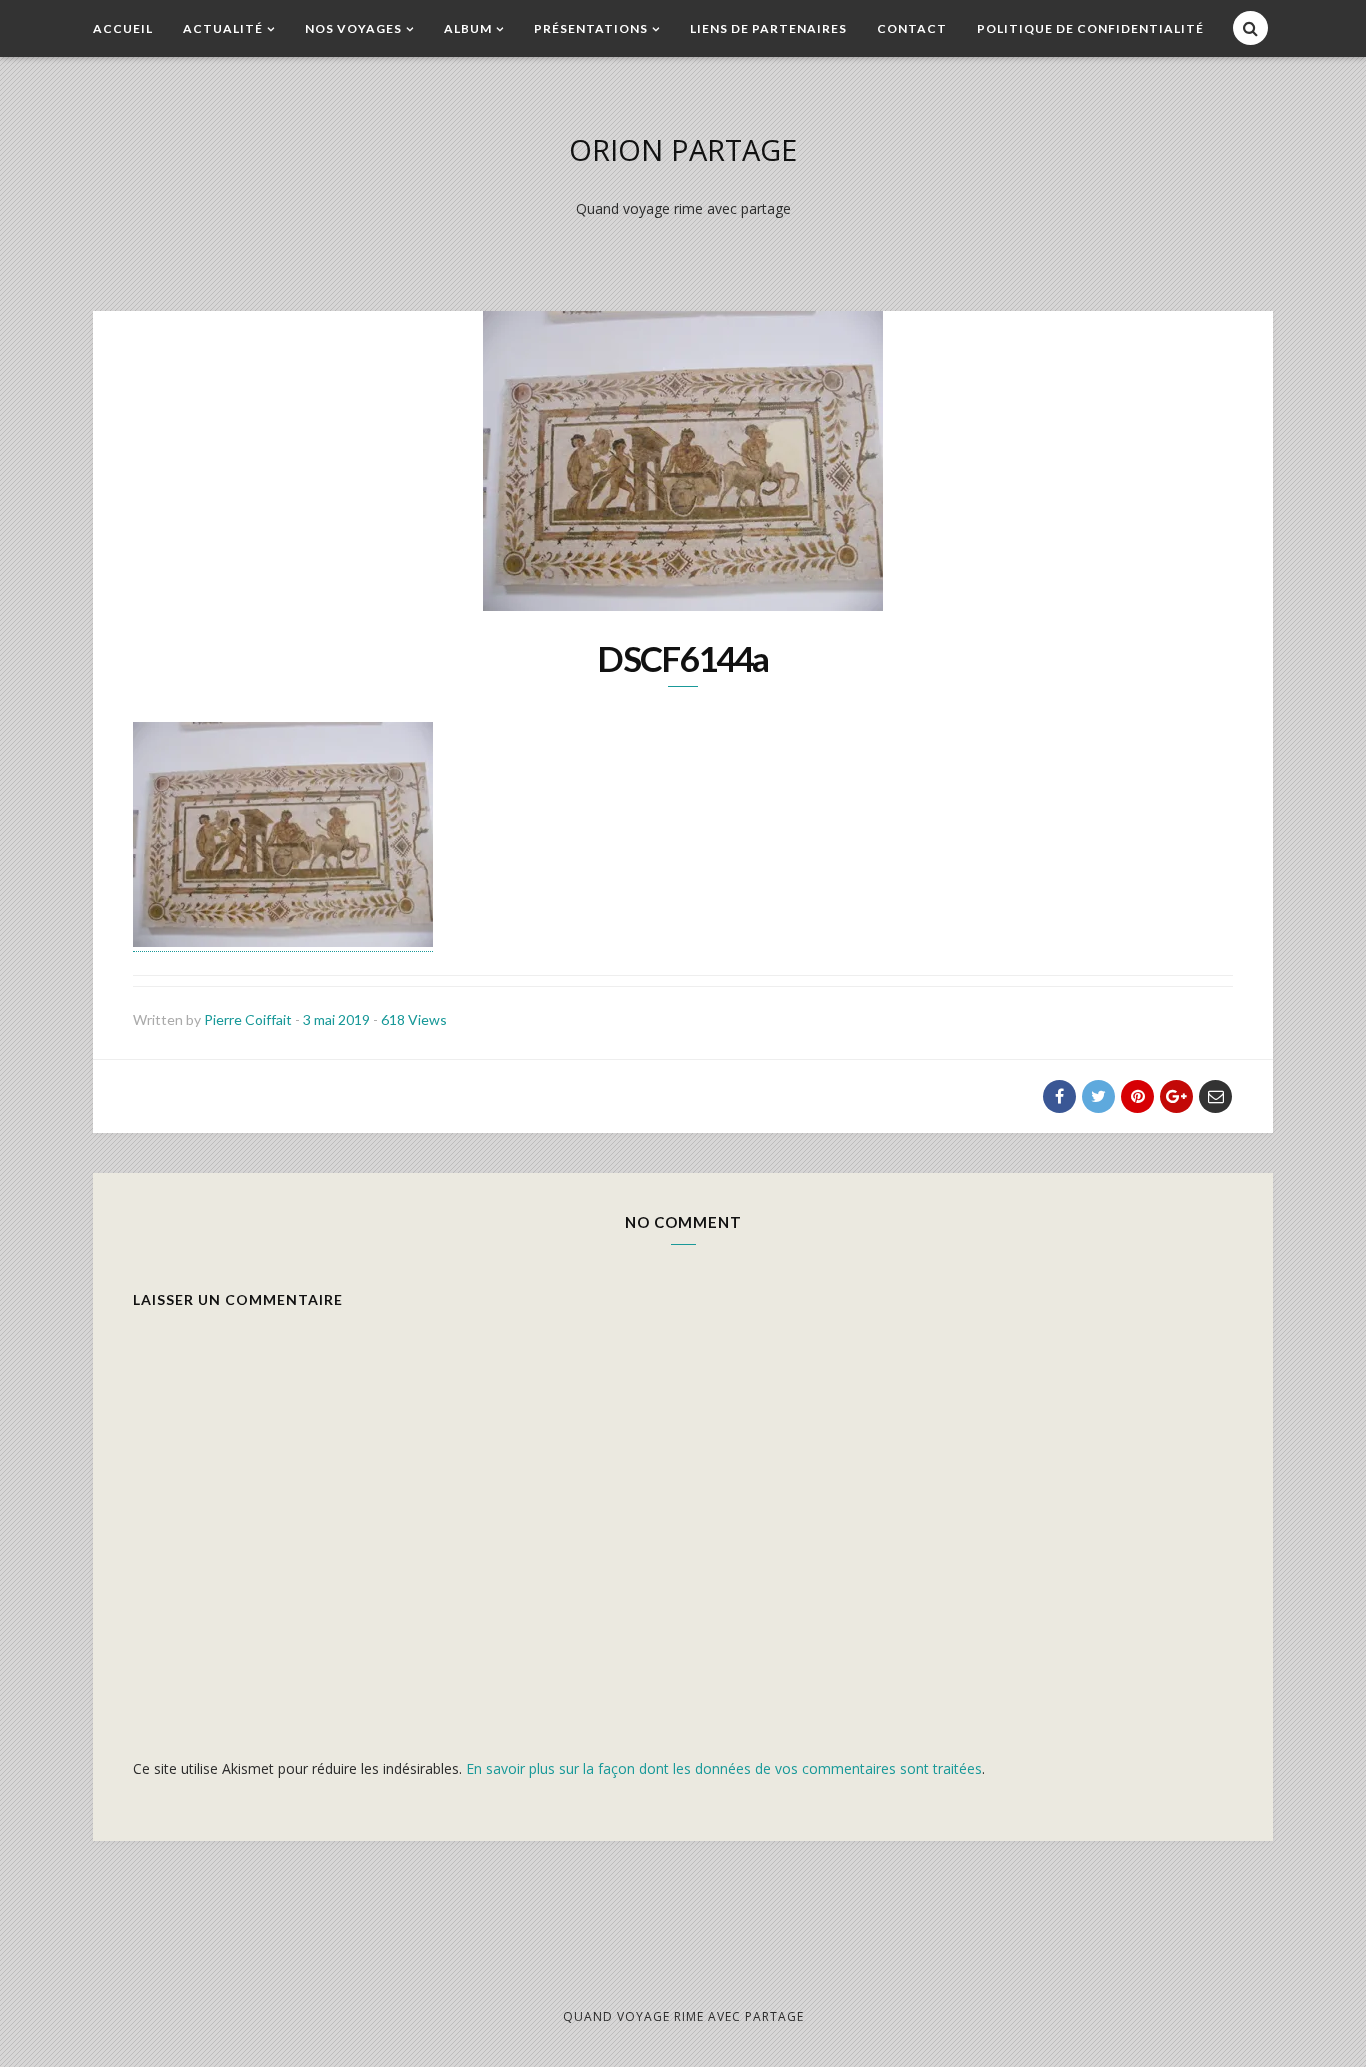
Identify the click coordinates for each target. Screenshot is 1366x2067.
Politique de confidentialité (1090, 28)
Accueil (123, 28)
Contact (912, 28)
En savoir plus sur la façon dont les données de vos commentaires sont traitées (724, 1768)
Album (468, 28)
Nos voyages (353, 28)
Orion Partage (683, 149)
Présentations (591, 28)
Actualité (223, 28)
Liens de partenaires (768, 28)
